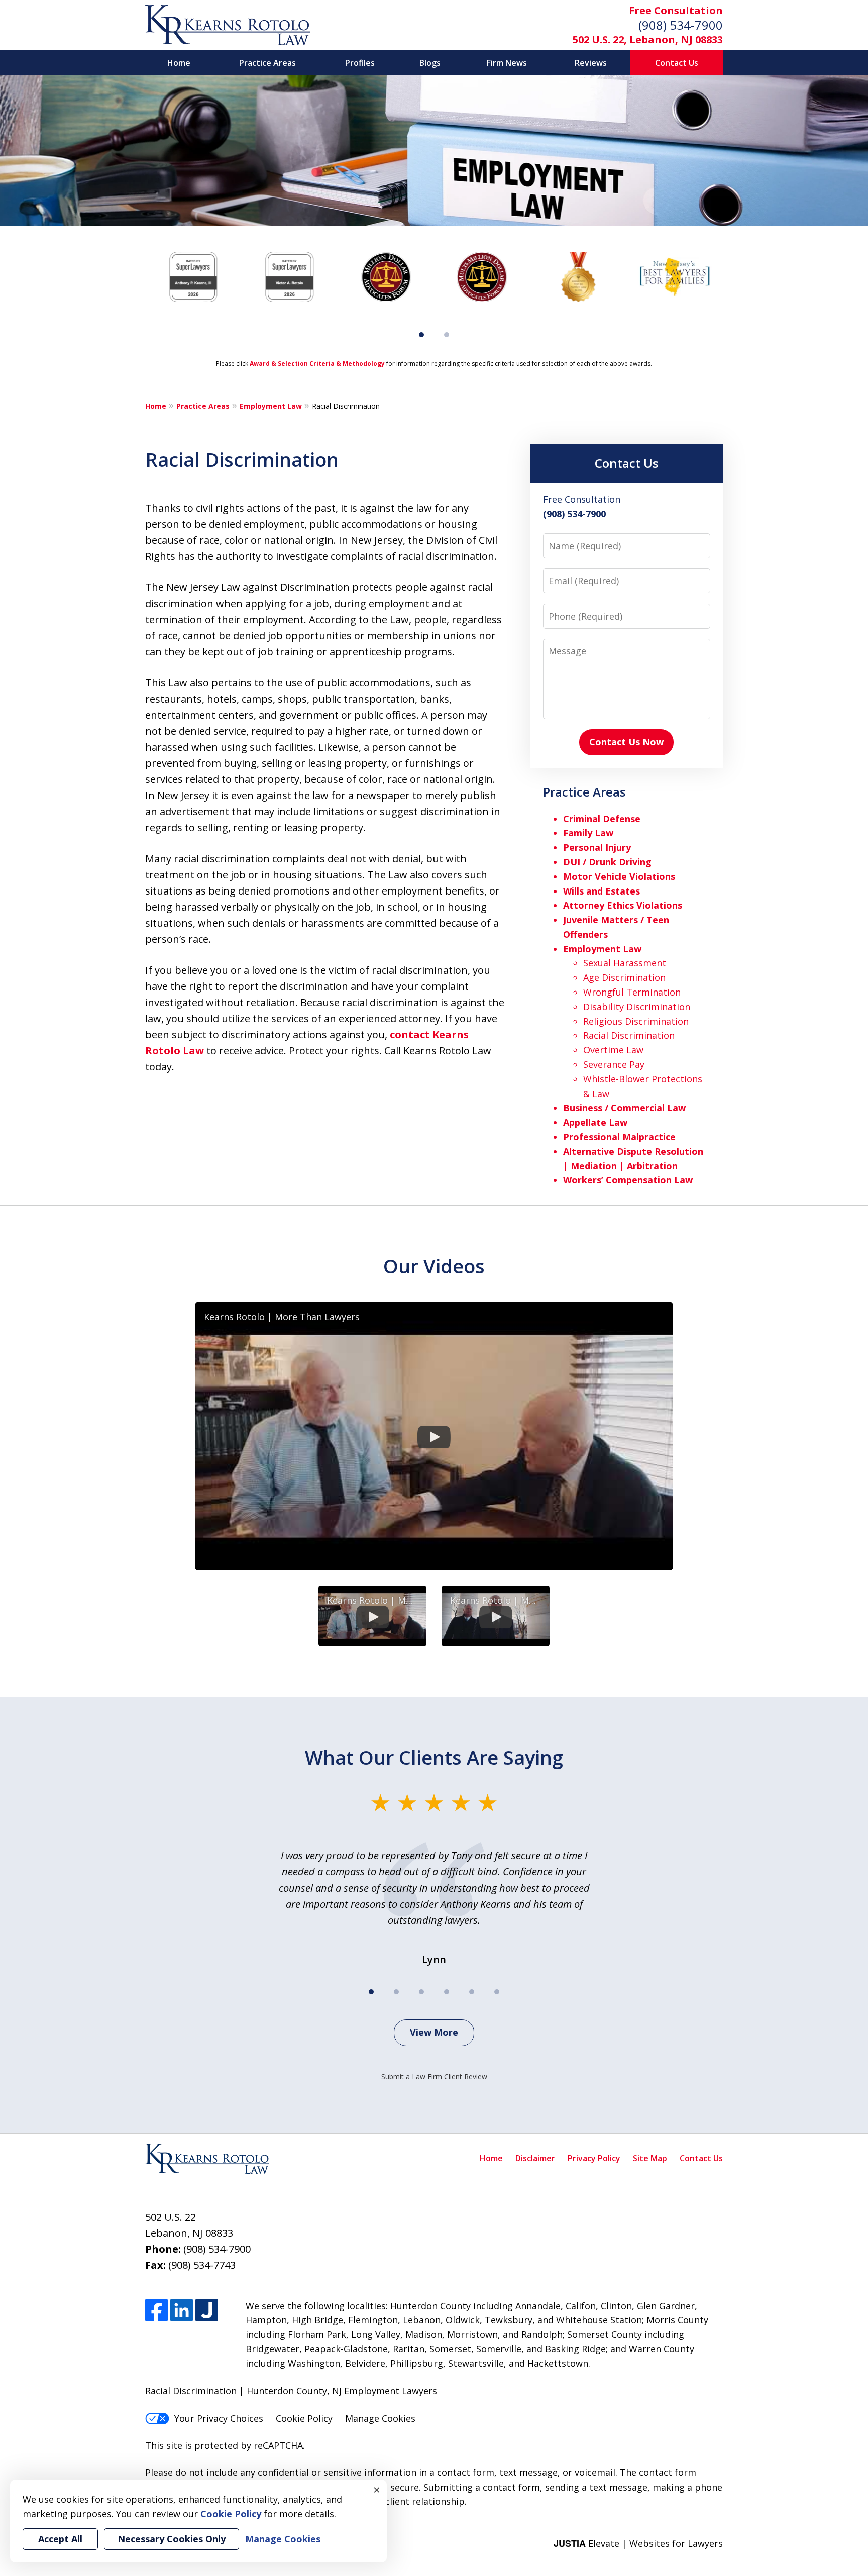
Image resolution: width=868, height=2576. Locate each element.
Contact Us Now (626, 742)
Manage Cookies (380, 2418)
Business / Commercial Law (624, 1108)
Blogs (430, 63)
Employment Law (271, 406)
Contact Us (677, 63)
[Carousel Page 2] (447, 335)
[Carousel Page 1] (371, 1992)
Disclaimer (535, 2158)
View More (434, 2032)
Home (179, 63)
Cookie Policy (304, 2418)
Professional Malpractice (619, 1137)
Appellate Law (595, 1122)
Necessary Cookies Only (172, 2539)
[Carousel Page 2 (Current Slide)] (396, 1992)
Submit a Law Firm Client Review (434, 2077)
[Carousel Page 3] (421, 1992)
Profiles (360, 63)
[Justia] (207, 2310)
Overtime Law (613, 1050)
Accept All (60, 2539)
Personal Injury (597, 847)
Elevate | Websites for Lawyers (638, 2543)
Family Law (588, 833)
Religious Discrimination (636, 1021)
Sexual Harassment (625, 963)
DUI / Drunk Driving (607, 862)
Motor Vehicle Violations (619, 876)
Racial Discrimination (629, 1035)
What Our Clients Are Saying (434, 1757)
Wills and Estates (602, 891)
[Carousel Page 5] (472, 1992)
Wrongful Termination (632, 992)
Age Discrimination (624, 977)
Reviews (591, 63)
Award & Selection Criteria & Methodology (317, 364)
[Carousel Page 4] (447, 1992)
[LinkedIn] (182, 2310)
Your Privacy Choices (219, 2418)
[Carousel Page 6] (497, 1992)
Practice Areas (267, 63)
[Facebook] (156, 2310)
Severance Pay (614, 1064)
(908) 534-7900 (681, 25)
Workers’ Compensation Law (628, 1180)
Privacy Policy (594, 2158)
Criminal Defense (602, 819)
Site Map (650, 2158)
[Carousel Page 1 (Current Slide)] (421, 335)
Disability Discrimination (637, 1007)
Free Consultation (676, 10)
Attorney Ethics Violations (623, 905)
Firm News (507, 63)
